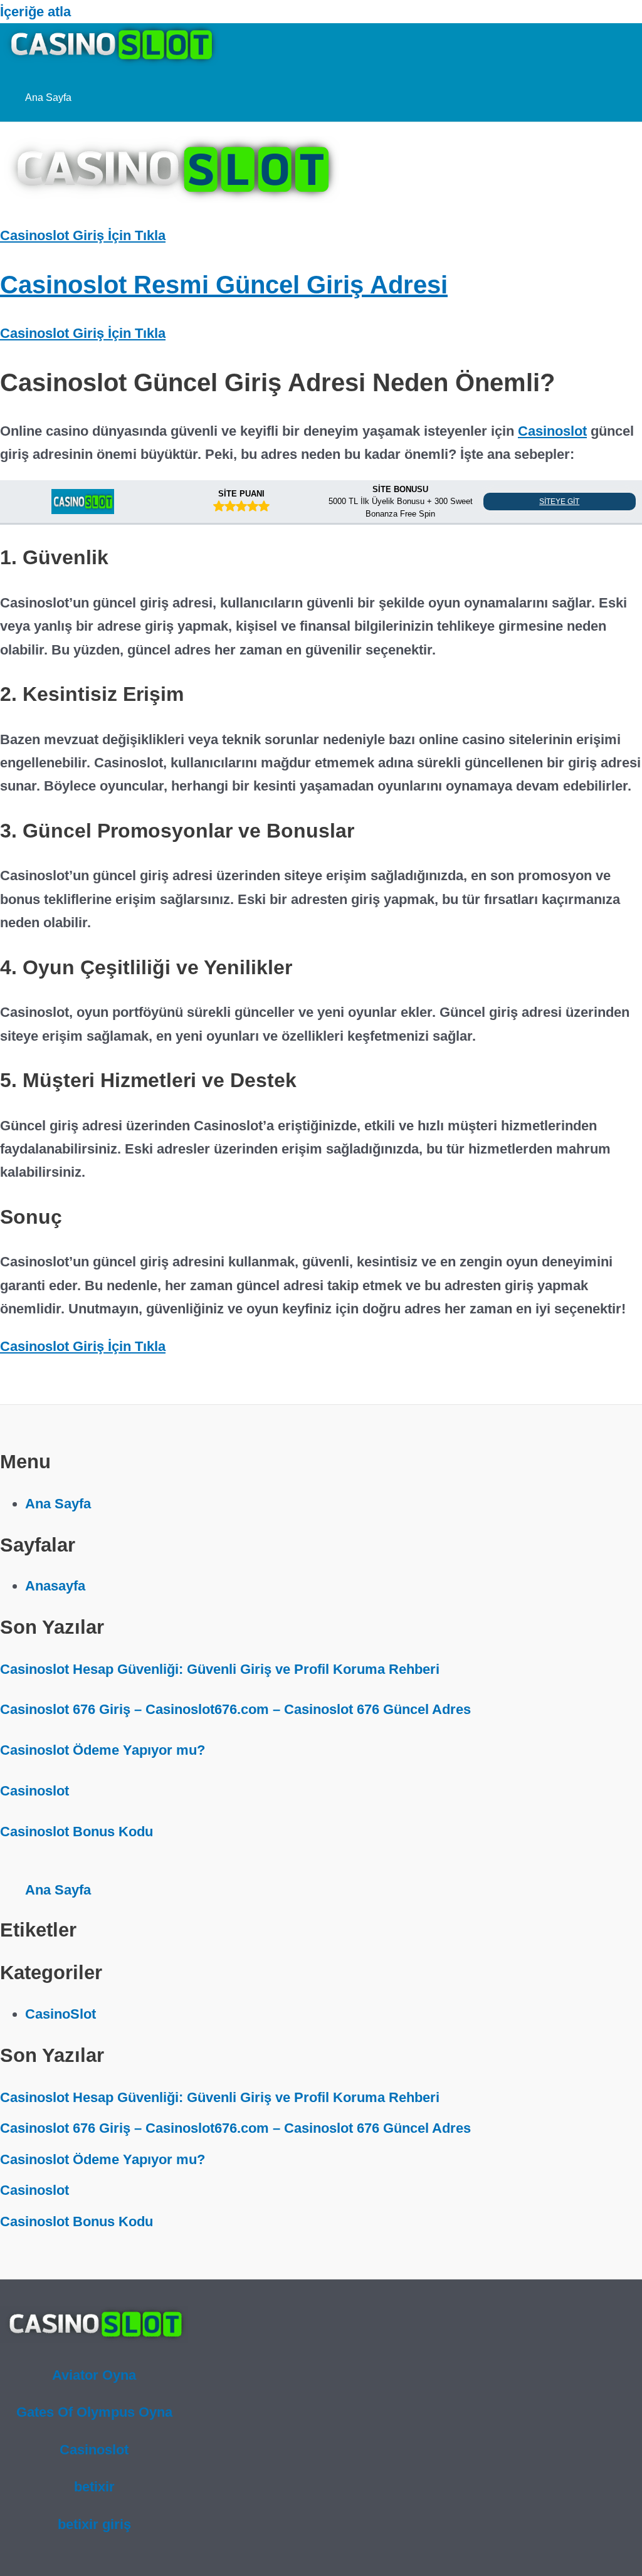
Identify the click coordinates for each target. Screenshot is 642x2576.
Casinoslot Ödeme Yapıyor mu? (103, 1750)
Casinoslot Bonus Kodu (76, 1832)
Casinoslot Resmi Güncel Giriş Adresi (224, 285)
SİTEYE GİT (559, 502)
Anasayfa (55, 1586)
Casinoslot (552, 431)
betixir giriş (94, 2524)
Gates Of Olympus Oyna (94, 2412)
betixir (94, 2487)
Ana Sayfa (48, 97)
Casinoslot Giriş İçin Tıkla (83, 235)
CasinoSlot (61, 2014)
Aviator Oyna (94, 2375)
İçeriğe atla (35, 12)
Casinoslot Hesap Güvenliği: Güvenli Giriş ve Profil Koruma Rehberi (220, 1669)
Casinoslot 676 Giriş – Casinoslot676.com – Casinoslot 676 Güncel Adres (235, 1709)
